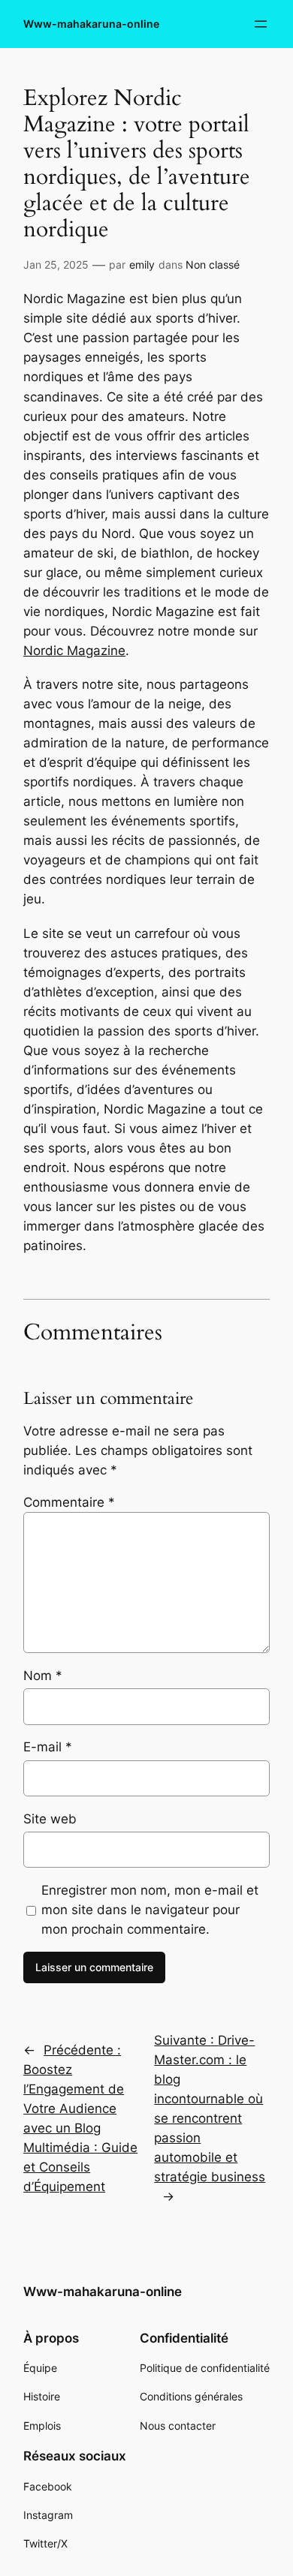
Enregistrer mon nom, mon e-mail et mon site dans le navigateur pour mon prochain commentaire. (150, 1910)
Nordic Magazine (74, 651)
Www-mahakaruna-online (91, 24)
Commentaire (69, 1502)
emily (142, 265)
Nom (43, 1676)
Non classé (213, 265)
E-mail (48, 1747)
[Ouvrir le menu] (261, 24)
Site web (50, 1819)
